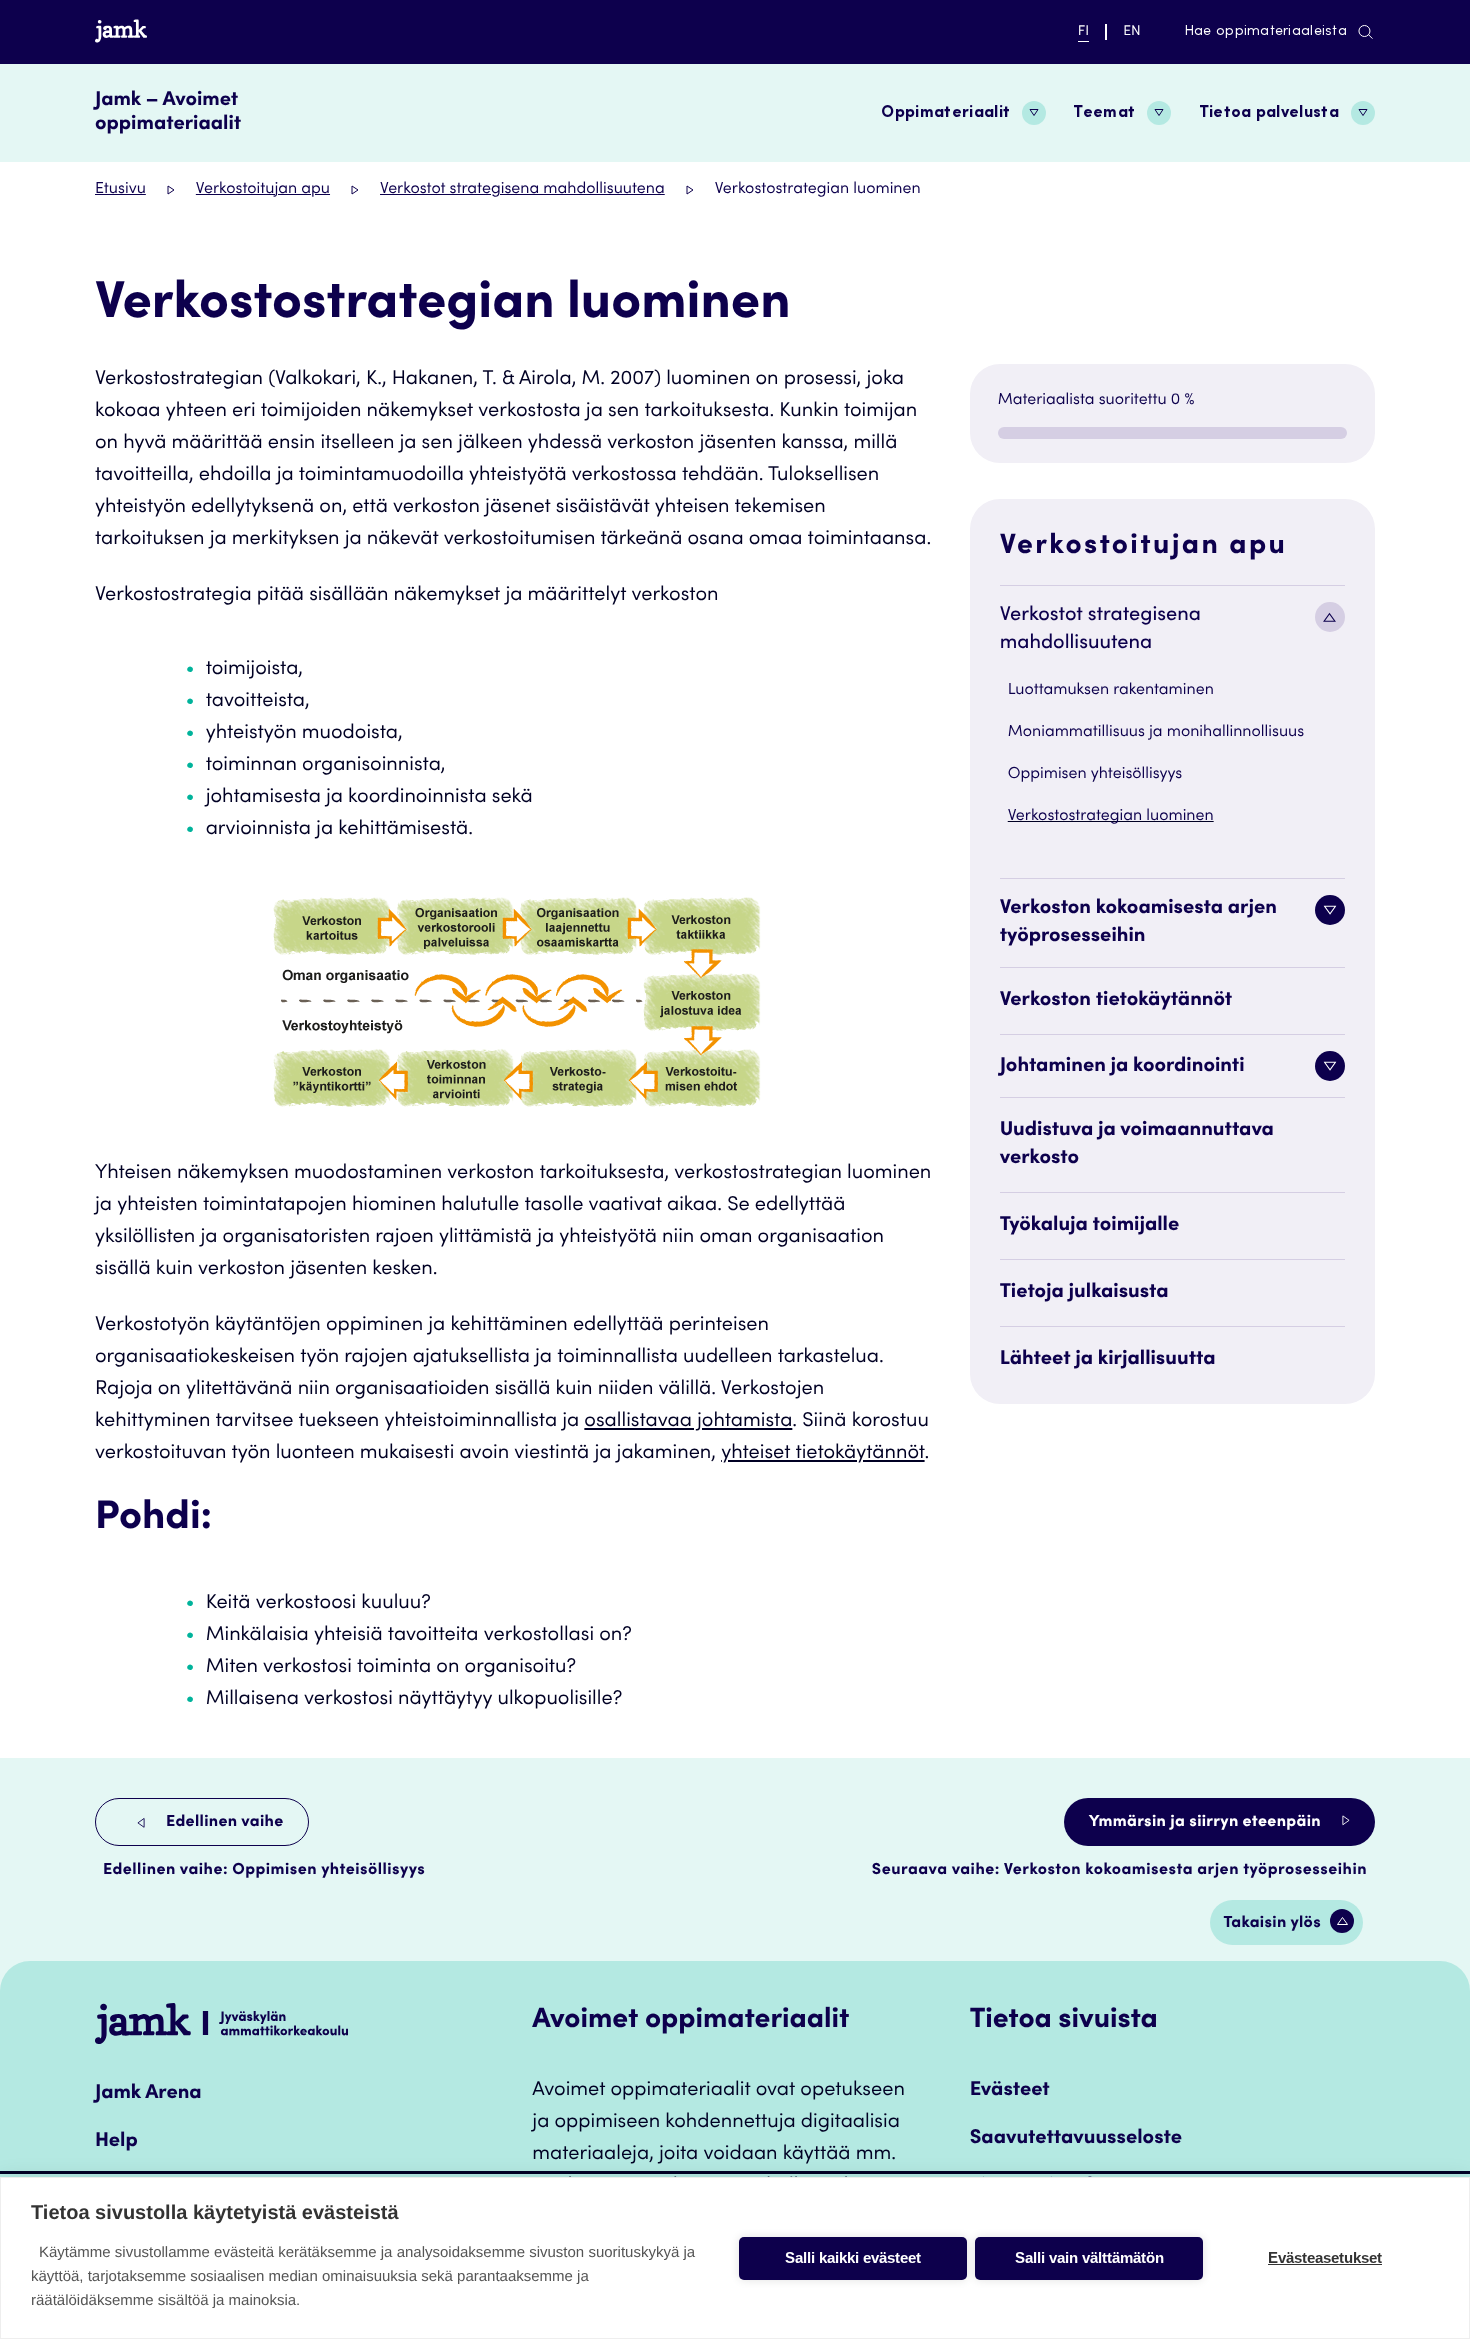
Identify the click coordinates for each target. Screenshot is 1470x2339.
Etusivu (120, 190)
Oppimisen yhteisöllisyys (1095, 775)
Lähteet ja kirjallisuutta (1108, 1360)
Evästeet (1010, 2091)
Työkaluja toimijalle (1090, 1226)
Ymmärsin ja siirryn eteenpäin (1207, 1823)
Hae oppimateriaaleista (1265, 32)
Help (116, 2142)
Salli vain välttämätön (1089, 2257)
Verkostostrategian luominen (1111, 817)
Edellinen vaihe (223, 1823)
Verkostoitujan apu (263, 190)
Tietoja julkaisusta (1084, 1293)
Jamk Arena (148, 2094)
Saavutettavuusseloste (1076, 2139)
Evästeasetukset (1325, 2257)
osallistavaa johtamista (688, 1422)
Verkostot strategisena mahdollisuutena (522, 190)
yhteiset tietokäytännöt (822, 1454)
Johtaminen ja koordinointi (1122, 1067)
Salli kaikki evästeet (853, 2257)
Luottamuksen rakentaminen (1111, 691)
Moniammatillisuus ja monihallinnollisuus (1156, 733)
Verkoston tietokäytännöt (1116, 1001)
